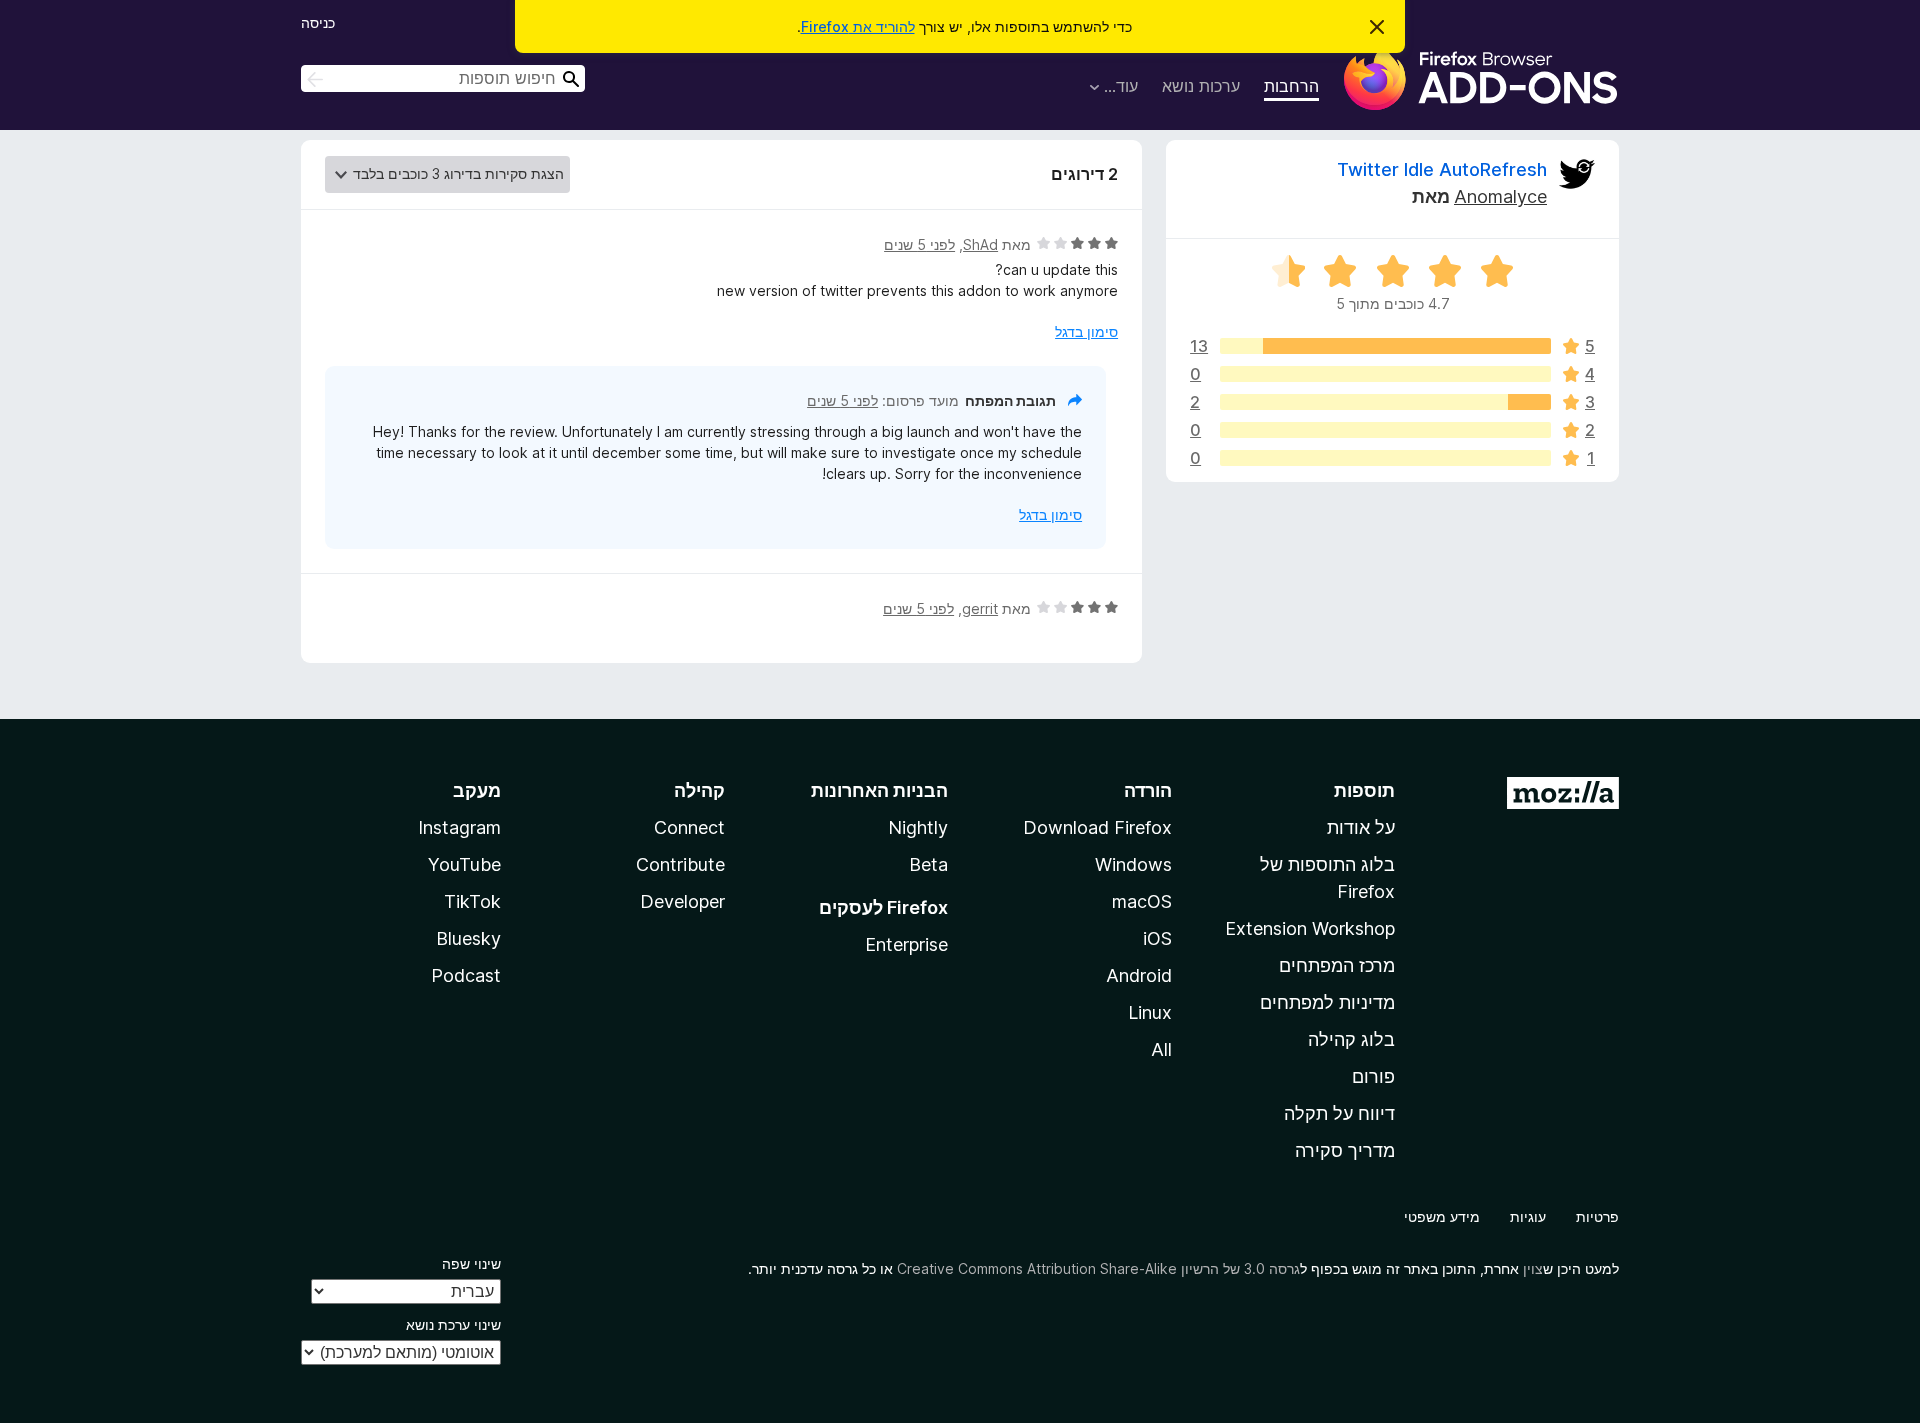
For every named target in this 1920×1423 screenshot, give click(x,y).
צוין (1533, 1268)
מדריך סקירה (1345, 1150)
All (1161, 1049)
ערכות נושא (1201, 86)
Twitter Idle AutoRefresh (1442, 169)
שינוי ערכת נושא (453, 1324)
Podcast (466, 975)
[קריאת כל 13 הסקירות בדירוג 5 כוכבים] (1385, 346)
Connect (689, 827)
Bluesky (468, 938)
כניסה (318, 22)
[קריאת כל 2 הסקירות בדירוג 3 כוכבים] (1385, 402)
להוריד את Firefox (858, 26)
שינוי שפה (471, 1263)
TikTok (472, 901)
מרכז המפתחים (1337, 965)
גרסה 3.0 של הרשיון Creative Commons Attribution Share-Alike (1098, 1268)
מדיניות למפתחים (1327, 1002)
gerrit (980, 608)
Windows (1133, 864)
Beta (928, 864)
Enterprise (906, 944)
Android (1139, 975)
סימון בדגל (1086, 331)
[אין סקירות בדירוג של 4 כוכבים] (1385, 374)
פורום (1373, 1076)
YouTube (464, 864)
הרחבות (1291, 86)
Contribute (680, 864)
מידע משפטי (1442, 1216)
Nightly (918, 827)
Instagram (459, 827)
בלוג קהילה (1351, 1039)
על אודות (1361, 827)
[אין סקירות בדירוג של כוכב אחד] (1385, 458)
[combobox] (443, 78)
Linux (1150, 1012)
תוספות (1364, 790)
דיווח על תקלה (1339, 1113)
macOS (1142, 901)
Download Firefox (1097, 827)
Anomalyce (1500, 196)
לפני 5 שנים (919, 244)
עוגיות (1528, 1216)
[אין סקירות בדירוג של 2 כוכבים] (1385, 430)
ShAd (980, 244)
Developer (682, 901)
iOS (1157, 938)
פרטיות (1597, 1216)
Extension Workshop (1310, 928)
